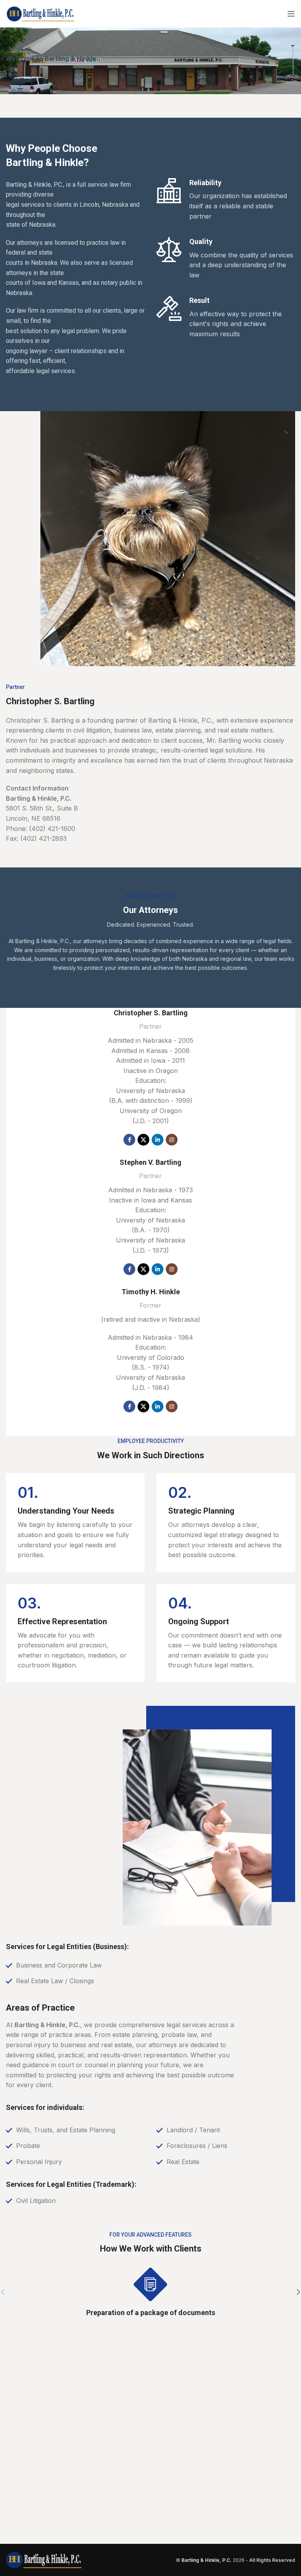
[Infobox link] (75, 1522)
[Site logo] (41, 13)
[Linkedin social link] (158, 1140)
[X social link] (143, 1140)
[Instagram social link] (172, 1140)
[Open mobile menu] (291, 14)
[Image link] (44, 2560)
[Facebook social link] (129, 1140)
